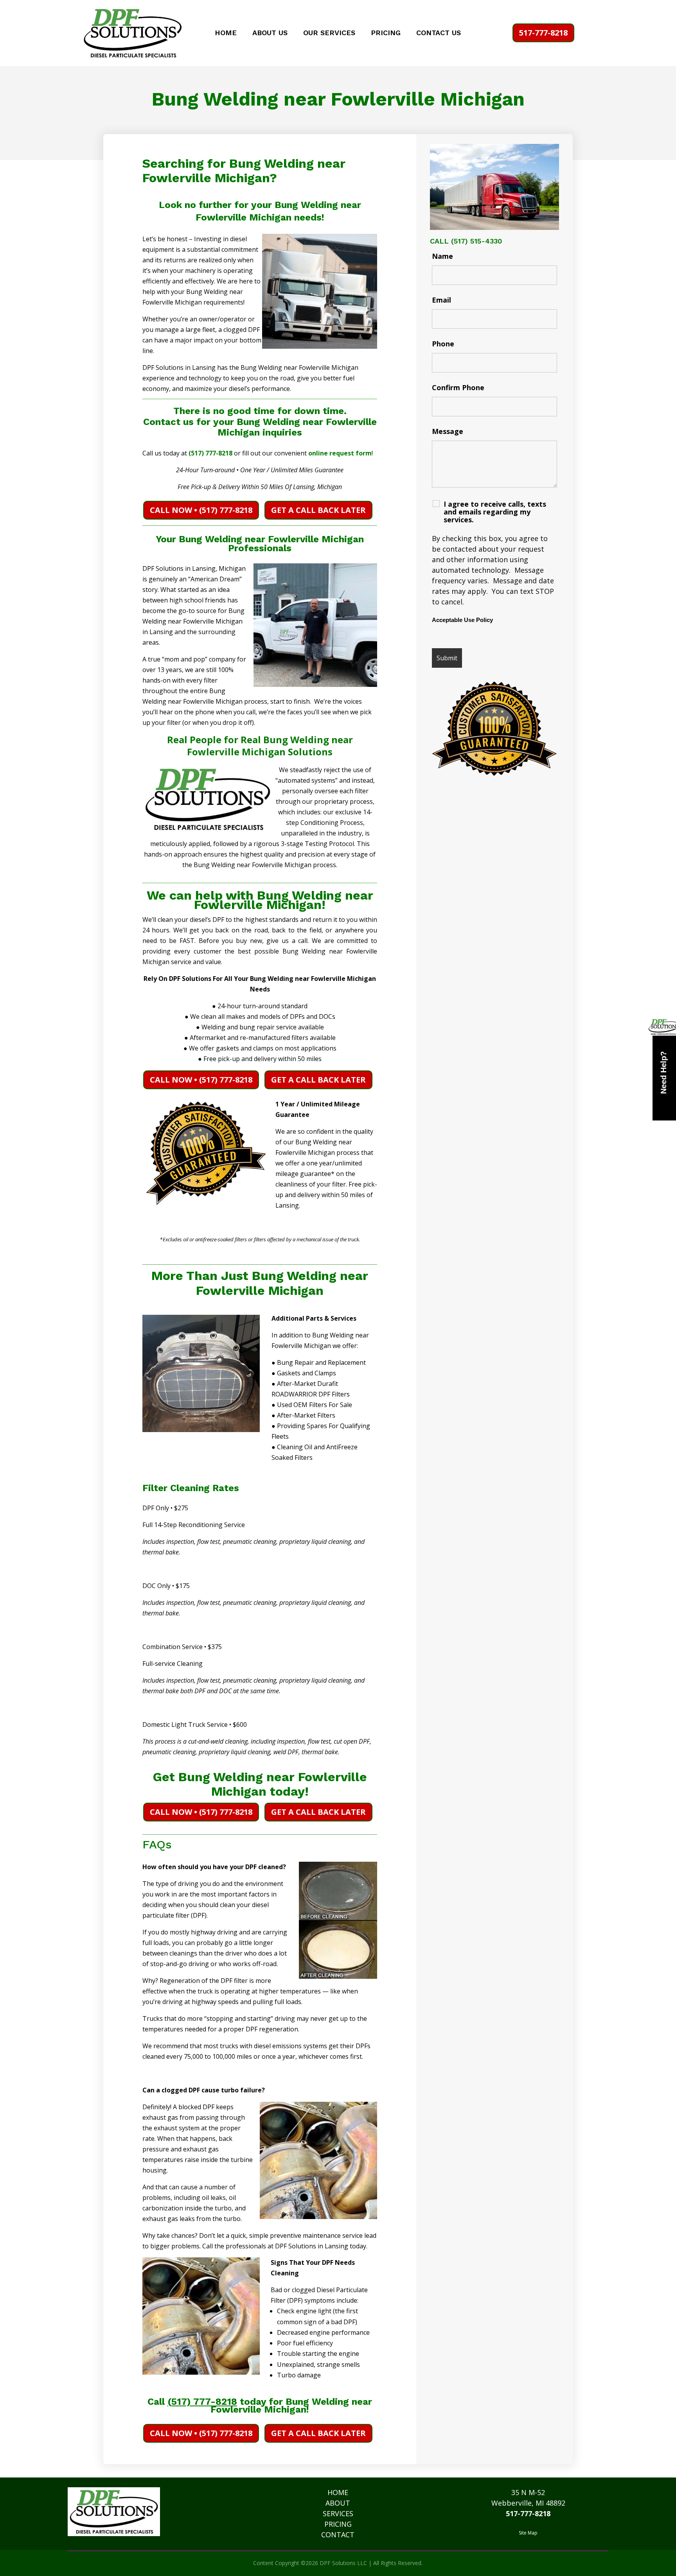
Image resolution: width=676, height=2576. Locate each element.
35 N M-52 (528, 2492)
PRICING (386, 33)
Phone (443, 344)
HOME (226, 33)
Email (441, 300)
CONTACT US (439, 33)
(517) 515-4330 (476, 241)
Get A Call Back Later (318, 510)
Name (442, 256)
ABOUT (338, 2503)
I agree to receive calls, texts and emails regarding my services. (495, 512)
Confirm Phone (458, 387)
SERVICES (338, 2513)
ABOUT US (270, 33)
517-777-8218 (543, 33)
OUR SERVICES (329, 33)
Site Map (528, 2533)
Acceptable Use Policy (462, 620)
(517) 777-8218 (210, 453)
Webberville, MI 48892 (528, 2503)
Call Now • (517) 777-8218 (201, 510)
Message (448, 431)
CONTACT (338, 2535)
